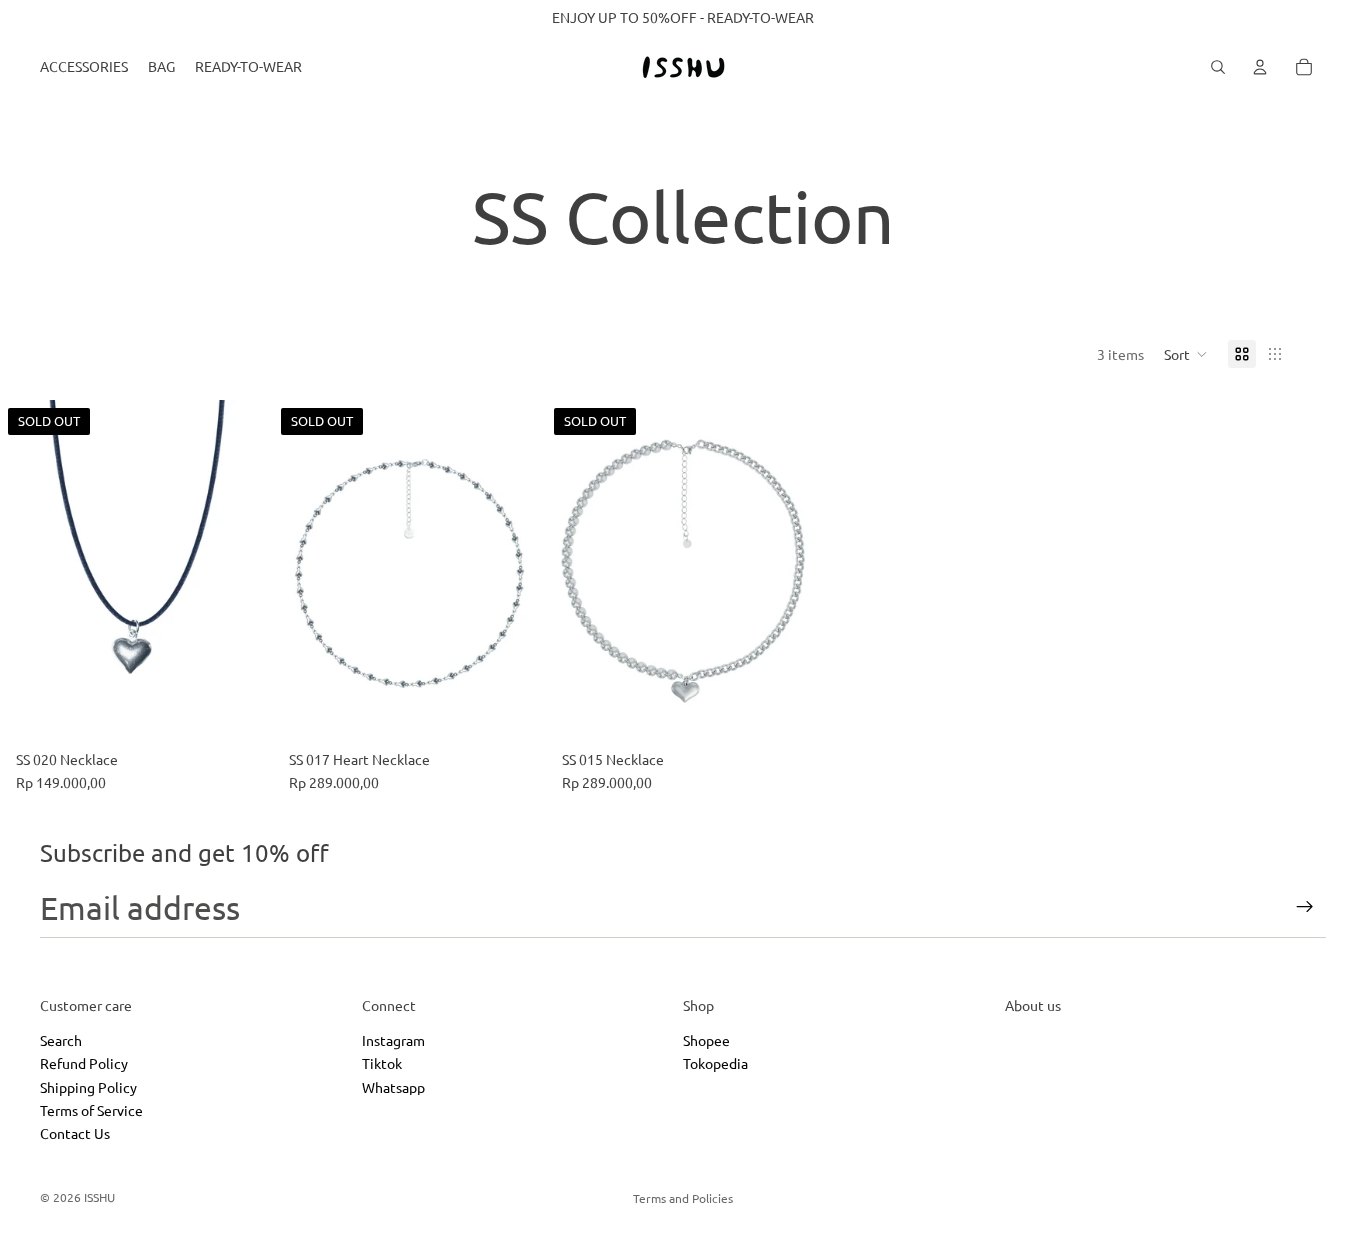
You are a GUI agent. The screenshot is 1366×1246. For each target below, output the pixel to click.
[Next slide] (243, 571)
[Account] (1260, 67)
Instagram (393, 1040)
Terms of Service (91, 1110)
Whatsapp (393, 1086)
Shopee (706, 1040)
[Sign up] (1305, 907)
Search (61, 1040)
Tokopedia (715, 1063)
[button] (1186, 354)
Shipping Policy (88, 1086)
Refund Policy (84, 1063)
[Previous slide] (30, 571)
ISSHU (99, 1197)
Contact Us (75, 1133)
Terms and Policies (683, 1198)
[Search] (1218, 67)
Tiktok (382, 1063)
